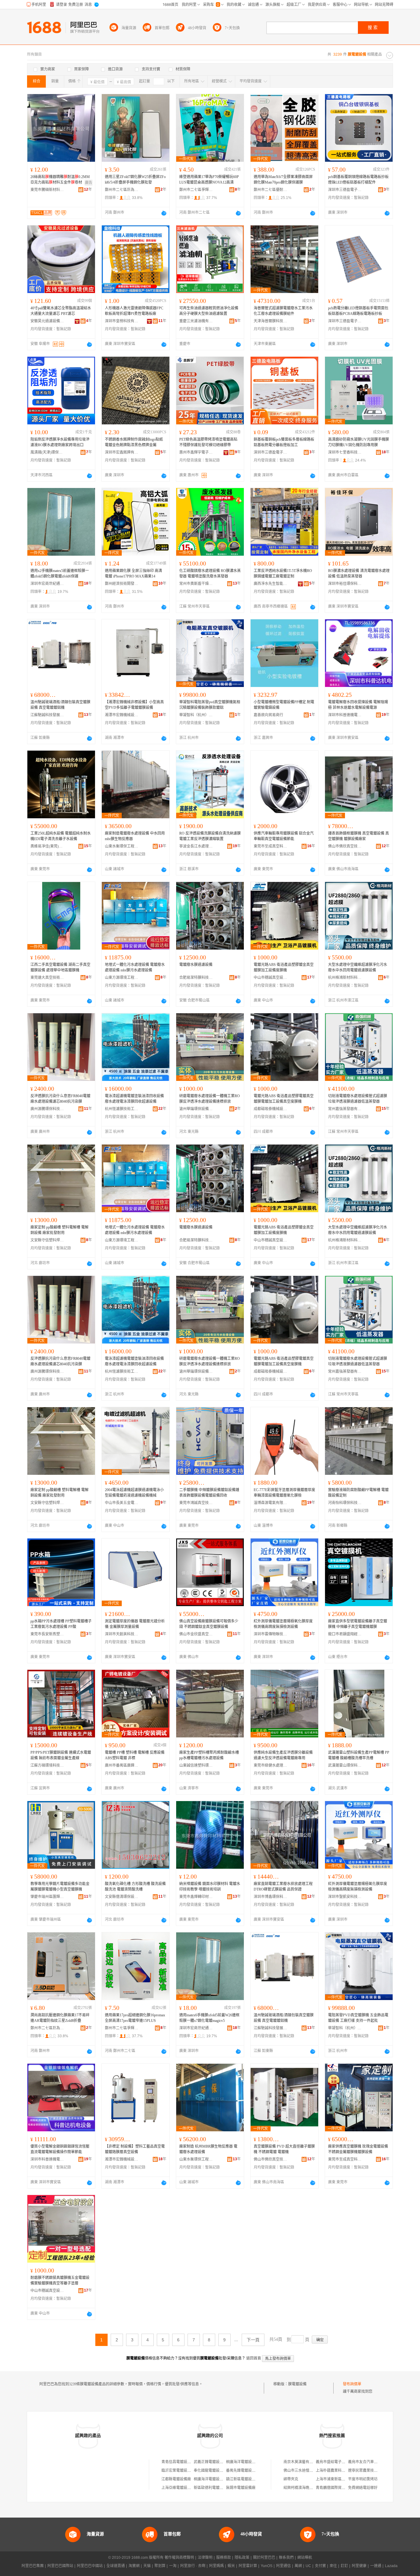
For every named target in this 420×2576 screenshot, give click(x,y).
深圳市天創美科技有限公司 (122, 1634)
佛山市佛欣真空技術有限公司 (345, 846)
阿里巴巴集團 (33, 2566)
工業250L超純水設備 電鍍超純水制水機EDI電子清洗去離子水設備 (61, 836)
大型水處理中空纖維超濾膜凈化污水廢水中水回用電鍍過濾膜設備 (358, 967)
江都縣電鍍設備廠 (176, 2479)
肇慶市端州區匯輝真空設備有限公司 (47, 1897)
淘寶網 (134, 2566)
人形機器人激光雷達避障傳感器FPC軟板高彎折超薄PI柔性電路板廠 (134, 311)
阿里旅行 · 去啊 (193, 2566)
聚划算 (160, 2566)
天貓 (147, 2566)
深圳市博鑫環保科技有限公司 (271, 1897)
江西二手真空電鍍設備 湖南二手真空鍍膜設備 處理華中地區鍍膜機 (60, 967)
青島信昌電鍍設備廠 (178, 2462)
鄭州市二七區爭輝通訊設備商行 (196, 190)
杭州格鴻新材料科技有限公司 (345, 978)
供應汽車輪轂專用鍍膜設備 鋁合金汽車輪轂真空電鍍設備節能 (284, 836)
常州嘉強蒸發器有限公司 (345, 1109)
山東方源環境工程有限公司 (122, 978)
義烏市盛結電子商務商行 (336, 2462)
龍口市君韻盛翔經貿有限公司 (345, 1634)
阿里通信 (283, 2566)
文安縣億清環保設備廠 (122, 1897)
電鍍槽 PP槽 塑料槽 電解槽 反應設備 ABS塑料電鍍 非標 (135, 1755)
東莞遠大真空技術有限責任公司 (47, 978)
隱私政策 (242, 2558)
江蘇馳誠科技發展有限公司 (47, 715)
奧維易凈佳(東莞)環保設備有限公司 (47, 846)
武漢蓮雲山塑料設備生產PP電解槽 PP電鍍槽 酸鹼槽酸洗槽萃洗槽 (359, 1755)
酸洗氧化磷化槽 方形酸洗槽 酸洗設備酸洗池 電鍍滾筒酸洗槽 (135, 1887)
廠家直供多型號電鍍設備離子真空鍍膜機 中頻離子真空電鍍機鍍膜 (358, 1624)
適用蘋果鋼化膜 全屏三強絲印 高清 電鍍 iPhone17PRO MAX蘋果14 (133, 574)
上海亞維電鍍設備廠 (178, 2488)
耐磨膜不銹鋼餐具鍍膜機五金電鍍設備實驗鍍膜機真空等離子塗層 (60, 2280)
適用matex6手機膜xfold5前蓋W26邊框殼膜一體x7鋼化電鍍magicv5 (209, 2018)
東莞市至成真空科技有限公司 (271, 846)
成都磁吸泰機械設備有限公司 (271, 1109)
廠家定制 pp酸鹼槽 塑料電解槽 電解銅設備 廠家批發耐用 (59, 1230)
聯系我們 (286, 2558)
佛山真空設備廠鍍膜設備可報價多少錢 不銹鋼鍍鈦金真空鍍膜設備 (209, 1624)
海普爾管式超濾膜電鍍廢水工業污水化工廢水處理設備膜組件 (283, 311)
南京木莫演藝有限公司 (302, 2462)
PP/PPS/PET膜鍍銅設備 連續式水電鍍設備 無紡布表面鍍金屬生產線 (61, 1755)
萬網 (298, 2566)
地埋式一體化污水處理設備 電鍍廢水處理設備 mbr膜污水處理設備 (135, 967)
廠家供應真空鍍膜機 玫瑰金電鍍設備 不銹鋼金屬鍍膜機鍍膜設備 (358, 2149)
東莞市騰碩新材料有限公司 (47, 190)
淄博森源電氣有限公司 (271, 1503)
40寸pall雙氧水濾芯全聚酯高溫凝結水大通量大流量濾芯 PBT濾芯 (61, 311)
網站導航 (305, 2558)
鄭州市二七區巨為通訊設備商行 (122, 190)
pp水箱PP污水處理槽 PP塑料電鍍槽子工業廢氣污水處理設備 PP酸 (61, 1624)
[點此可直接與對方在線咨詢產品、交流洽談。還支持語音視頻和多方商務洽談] (164, 213)
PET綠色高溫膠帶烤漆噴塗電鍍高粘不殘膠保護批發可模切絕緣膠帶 (208, 442)
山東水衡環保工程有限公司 (122, 846)
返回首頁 (254, 2358)
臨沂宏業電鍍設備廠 (178, 2471)
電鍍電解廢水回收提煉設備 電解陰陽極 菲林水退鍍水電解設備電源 (358, 705)
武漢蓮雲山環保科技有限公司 (345, 1765)
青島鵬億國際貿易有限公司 (338, 2488)
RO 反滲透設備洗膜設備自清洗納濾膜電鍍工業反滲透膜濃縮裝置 (210, 836)
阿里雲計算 (248, 2566)
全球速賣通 (116, 2566)
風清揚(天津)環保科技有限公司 (47, 452)
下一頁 (253, 2340)
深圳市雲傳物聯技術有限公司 (271, 1634)
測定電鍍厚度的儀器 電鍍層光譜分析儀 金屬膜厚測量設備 (135, 1624)
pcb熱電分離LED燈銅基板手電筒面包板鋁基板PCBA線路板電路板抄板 (358, 311)
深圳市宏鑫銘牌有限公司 (122, 452)
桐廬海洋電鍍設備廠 (243, 2462)
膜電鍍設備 (297, 2384)
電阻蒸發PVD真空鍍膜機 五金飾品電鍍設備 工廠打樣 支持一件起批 (358, 2018)
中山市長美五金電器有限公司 (122, 1503)
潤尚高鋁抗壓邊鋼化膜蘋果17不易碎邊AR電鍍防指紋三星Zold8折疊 (60, 2018)
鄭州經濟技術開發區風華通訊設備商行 (122, 584)
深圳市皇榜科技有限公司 (122, 321)
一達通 (376, 2566)
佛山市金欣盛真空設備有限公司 (196, 1634)
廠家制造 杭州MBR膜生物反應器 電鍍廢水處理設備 (208, 2149)
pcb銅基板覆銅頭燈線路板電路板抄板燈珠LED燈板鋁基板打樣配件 (358, 180)
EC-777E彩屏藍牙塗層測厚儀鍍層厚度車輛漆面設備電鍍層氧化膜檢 (284, 1493)
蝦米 (231, 2566)
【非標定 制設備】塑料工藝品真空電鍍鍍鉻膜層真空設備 (135, 2149)
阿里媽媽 (216, 2566)
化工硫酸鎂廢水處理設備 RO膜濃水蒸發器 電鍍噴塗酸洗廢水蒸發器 (210, 574)
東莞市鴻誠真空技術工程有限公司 (196, 1503)
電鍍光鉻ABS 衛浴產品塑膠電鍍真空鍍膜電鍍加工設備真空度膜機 (284, 1099)
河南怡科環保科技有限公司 (345, 1503)
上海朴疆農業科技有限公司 (338, 2471)
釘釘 (344, 2566)
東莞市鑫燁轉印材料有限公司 (196, 1897)
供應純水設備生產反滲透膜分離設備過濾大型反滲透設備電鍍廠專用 (283, 1755)
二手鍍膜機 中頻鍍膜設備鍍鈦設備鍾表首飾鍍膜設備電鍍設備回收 (209, 1493)
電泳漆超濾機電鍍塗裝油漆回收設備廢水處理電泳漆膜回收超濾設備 (134, 1099)
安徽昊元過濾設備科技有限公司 (47, 321)
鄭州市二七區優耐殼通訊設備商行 (271, 190)
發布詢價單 (352, 2384)
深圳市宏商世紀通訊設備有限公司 (47, 584)
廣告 (89, 183)
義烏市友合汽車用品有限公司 (372, 2462)
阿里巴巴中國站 (90, 2566)
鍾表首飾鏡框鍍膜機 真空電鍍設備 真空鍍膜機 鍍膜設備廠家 (359, 836)
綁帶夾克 (291, 2479)
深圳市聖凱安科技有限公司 (345, 1897)
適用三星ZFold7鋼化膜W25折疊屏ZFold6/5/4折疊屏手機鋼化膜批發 (135, 180)
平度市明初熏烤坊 (363, 2479)
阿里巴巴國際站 (60, 2566)
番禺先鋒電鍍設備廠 (243, 2471)
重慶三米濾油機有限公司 (196, 321)
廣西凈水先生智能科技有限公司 (271, 584)
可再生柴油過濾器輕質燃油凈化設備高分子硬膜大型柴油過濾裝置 (209, 311)
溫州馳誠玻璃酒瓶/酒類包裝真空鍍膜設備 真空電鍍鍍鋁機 (60, 705)
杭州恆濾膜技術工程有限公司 (122, 1109)
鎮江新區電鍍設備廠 (243, 2479)
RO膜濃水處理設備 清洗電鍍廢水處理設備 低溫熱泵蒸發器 (359, 574)
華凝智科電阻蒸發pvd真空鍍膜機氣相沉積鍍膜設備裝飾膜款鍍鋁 (210, 705)
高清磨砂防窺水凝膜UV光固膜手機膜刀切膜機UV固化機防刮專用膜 (359, 442)
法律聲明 (205, 2558)
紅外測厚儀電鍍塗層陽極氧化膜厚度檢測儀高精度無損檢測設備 (283, 1624)
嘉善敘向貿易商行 (268, 715)
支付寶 (320, 2566)
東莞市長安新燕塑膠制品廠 (47, 1634)
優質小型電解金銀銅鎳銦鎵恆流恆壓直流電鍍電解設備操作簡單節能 (60, 2149)
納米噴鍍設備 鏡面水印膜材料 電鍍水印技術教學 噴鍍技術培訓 (210, 1887)
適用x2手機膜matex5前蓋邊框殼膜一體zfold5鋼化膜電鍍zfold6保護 (60, 574)
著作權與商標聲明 (179, 2558)
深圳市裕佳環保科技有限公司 (345, 584)
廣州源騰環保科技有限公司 (47, 1109)
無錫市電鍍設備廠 (241, 2488)
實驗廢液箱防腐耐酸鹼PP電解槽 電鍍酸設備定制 (358, 1493)
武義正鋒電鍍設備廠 (210, 2462)
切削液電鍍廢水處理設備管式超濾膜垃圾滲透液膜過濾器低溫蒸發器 (358, 1099)
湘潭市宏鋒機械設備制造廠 (122, 715)
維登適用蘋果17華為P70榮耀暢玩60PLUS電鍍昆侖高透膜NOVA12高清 (209, 180)
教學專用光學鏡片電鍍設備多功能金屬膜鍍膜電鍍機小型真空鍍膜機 (60, 1887)
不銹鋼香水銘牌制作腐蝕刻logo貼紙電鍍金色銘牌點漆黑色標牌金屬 (134, 442)
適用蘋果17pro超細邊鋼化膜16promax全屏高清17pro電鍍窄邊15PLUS (135, 2018)
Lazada (391, 2566)
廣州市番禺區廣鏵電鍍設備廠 (122, 1765)
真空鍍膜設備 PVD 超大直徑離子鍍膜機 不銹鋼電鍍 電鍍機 (284, 2149)
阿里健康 (359, 2566)
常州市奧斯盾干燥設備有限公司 (196, 584)
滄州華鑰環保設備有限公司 (196, 1109)
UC (308, 2566)
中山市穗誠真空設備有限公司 (271, 978)
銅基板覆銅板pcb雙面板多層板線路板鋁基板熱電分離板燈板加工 (284, 442)
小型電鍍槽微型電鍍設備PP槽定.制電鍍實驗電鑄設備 (284, 705)
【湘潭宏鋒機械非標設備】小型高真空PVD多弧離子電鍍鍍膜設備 (134, 705)
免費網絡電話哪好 (363, 2488)
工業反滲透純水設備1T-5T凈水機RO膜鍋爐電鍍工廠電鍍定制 (283, 574)
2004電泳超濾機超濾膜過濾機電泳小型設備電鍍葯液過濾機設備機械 (134, 1493)
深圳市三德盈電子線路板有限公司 (345, 190)
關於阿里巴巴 (264, 2558)
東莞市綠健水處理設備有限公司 (271, 1765)
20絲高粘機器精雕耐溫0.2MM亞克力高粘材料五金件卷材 (60, 180)
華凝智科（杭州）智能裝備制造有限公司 (196, 715)
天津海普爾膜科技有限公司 (271, 321)
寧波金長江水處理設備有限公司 (196, 846)
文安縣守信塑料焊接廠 (47, 1240)
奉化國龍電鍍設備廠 (210, 2471)
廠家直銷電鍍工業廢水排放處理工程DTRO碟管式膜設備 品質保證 (283, 1887)
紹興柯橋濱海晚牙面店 (302, 2488)
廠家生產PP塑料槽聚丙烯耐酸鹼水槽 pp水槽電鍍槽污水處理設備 (209, 1755)
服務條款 (224, 2558)
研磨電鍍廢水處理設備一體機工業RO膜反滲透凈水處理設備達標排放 (210, 1099)
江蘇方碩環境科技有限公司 (47, 1765)
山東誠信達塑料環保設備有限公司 (196, 1765)
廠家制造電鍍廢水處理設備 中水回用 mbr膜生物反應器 (135, 836)
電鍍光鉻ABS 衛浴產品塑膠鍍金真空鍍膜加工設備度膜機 (284, 967)
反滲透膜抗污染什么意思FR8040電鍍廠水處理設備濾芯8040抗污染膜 (60, 1099)
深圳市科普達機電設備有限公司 (345, 715)
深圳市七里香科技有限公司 (345, 452)
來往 (333, 2566)
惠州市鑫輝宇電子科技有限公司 (196, 452)
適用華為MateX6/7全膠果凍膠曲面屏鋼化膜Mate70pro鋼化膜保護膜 (283, 180)
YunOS (267, 2566)
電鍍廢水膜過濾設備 (196, 965)
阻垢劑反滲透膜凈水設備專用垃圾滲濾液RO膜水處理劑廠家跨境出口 (60, 442)
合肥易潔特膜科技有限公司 (196, 978)
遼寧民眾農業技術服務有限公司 (374, 2471)
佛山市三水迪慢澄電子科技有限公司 (313, 2471)
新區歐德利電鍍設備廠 (212, 2488)
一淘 (173, 2566)
